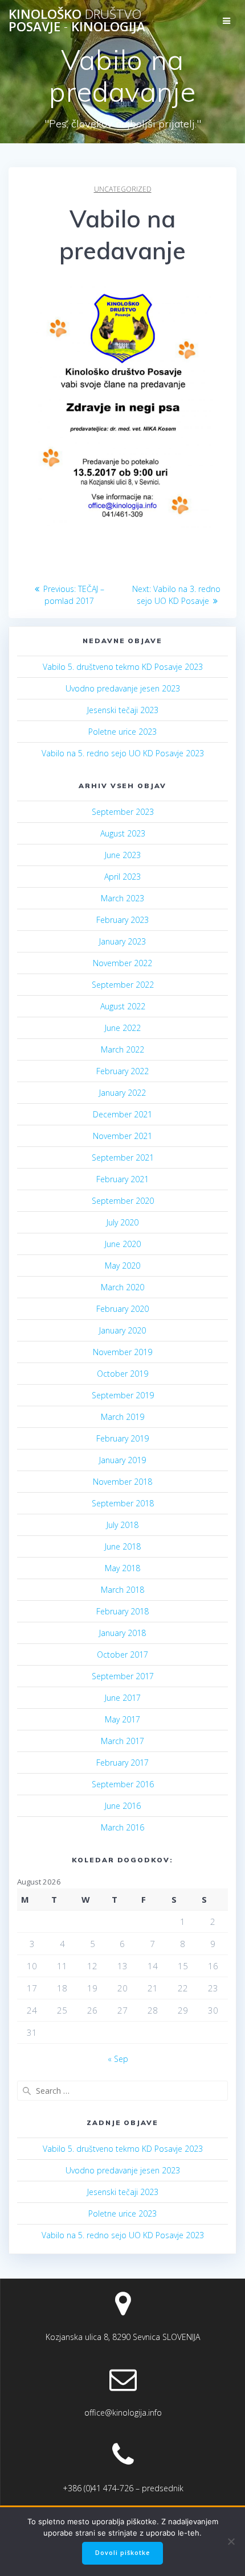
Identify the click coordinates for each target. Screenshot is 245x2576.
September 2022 (123, 985)
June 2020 (123, 1244)
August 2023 (123, 833)
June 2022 (123, 1028)
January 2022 (122, 1093)
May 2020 (122, 1266)
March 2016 (122, 1827)
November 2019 (122, 1352)
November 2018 (122, 1482)
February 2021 (122, 1179)
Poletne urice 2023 (122, 732)
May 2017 (122, 1719)
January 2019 (122, 1460)
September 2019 (123, 1395)
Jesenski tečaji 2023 (123, 710)
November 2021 (122, 1136)
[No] (231, 2541)
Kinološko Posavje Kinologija (77, 21)
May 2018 (122, 1568)
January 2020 (122, 1330)
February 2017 (122, 1763)
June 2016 (123, 1806)
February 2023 (122, 920)
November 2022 (122, 963)
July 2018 (122, 1525)
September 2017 (123, 1676)
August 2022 (123, 1006)
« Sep (118, 2059)
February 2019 (122, 1438)
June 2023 (123, 855)
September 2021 (123, 1157)
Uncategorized (123, 189)
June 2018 (123, 1546)
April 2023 (122, 877)
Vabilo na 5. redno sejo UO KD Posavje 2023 (123, 753)
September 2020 (123, 1201)
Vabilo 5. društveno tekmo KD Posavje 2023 (123, 667)
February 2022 (122, 1071)
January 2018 (122, 1633)
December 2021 (122, 1114)
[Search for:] (122, 2091)
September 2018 (123, 1503)
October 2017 (122, 1654)
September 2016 (123, 1784)
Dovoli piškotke (122, 2553)
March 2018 (122, 1590)
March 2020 (122, 1287)
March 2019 (122, 1417)
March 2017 (122, 1741)
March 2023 (122, 898)
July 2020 (122, 1222)
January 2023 (122, 941)
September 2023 (123, 812)
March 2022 (122, 1049)
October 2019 (122, 1374)
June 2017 (123, 1698)
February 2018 (122, 1611)
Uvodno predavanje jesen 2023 (123, 688)
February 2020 (122, 1309)
